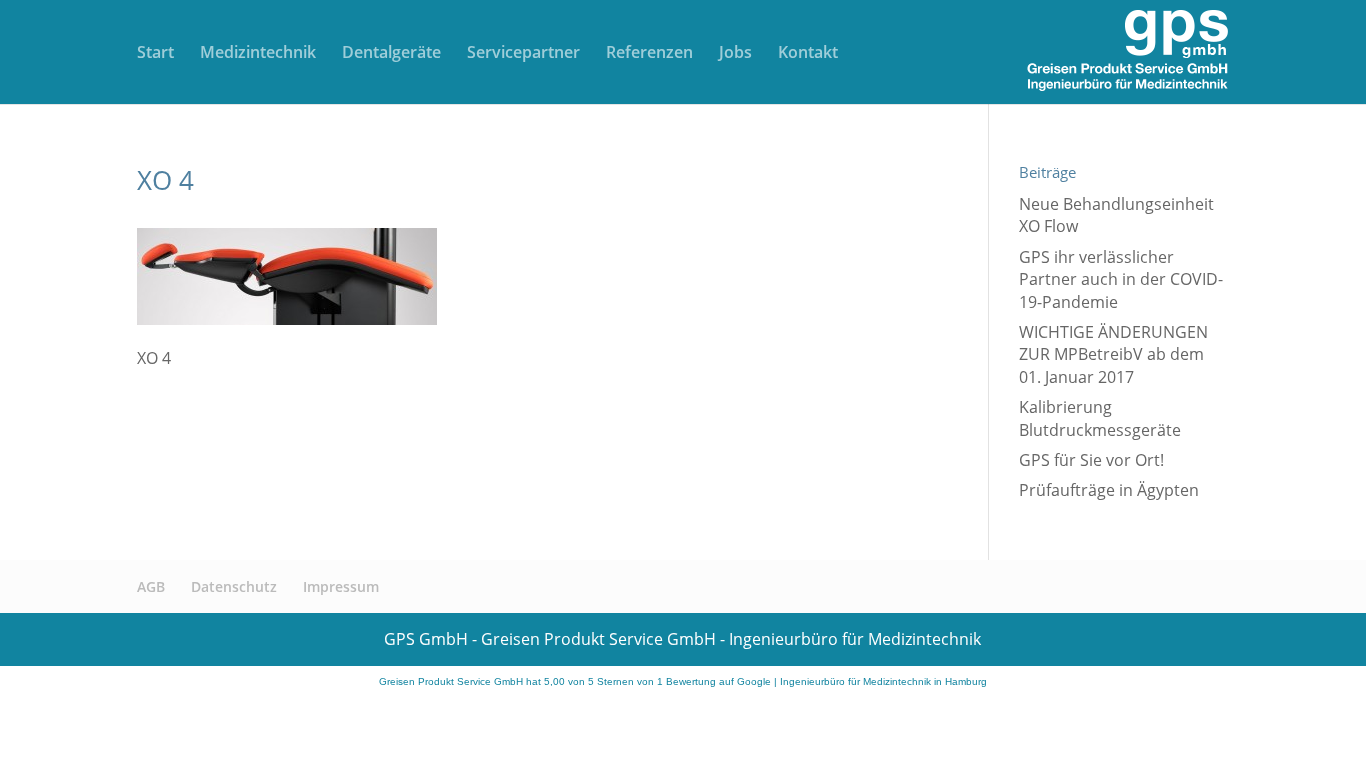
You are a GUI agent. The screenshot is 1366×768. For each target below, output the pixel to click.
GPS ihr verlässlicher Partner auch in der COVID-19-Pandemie (1121, 279)
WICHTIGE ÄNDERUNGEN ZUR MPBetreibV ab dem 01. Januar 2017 (1113, 354)
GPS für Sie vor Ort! (1091, 460)
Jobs (735, 54)
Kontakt (808, 54)
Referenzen (649, 54)
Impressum (341, 586)
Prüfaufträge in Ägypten (1109, 490)
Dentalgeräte (391, 54)
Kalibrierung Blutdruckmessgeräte (1100, 418)
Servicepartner (523, 54)
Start (155, 54)
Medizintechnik (258, 54)
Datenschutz (234, 586)
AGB (151, 586)
